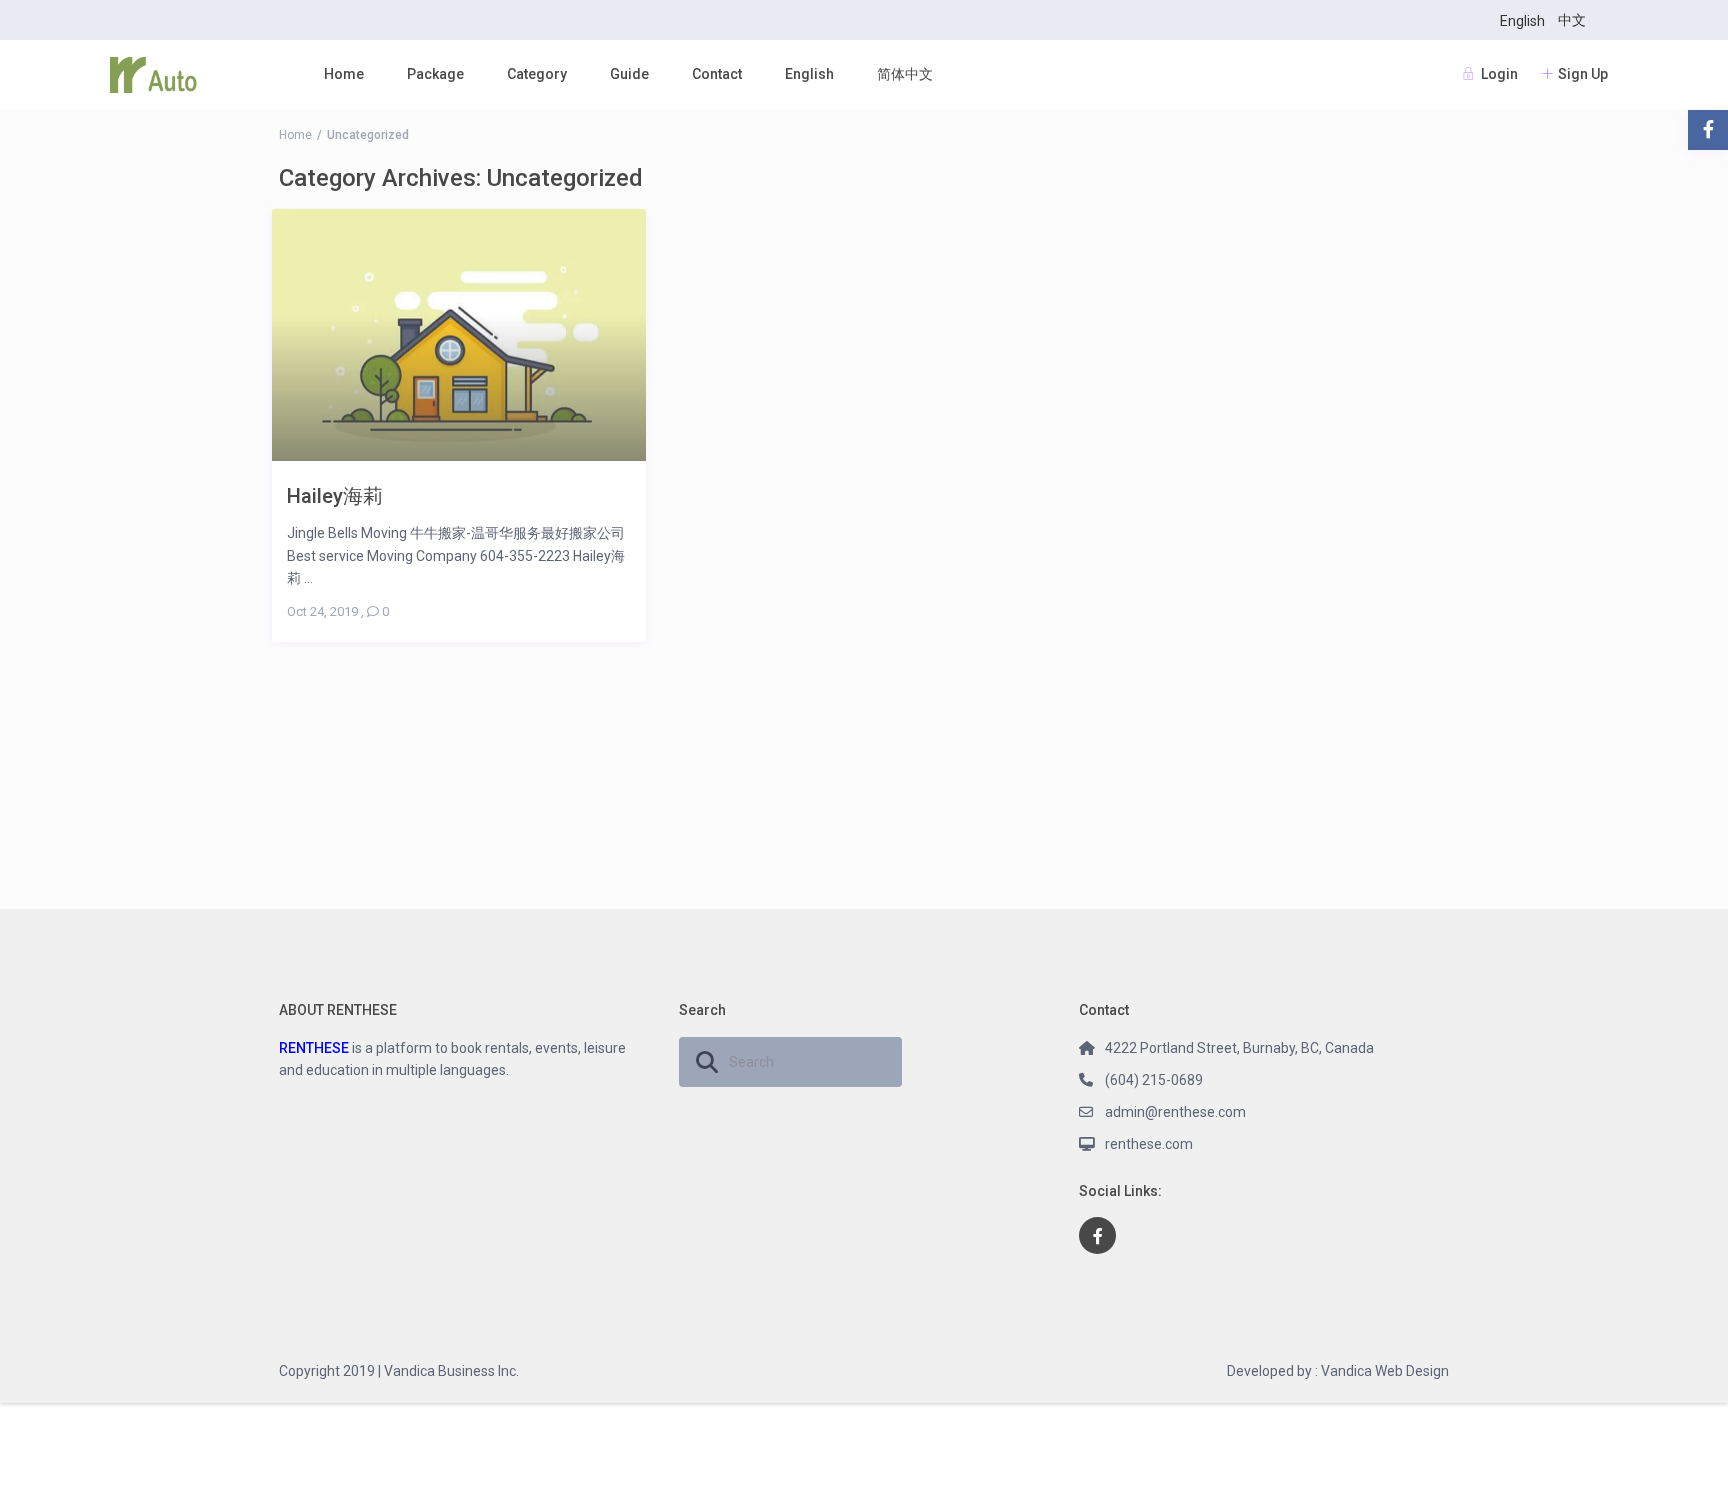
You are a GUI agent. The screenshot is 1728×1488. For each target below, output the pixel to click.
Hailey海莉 (335, 495)
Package (435, 74)
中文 (1572, 20)
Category (537, 74)
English (1522, 21)
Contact (717, 74)
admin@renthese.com (1175, 1112)
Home (344, 74)
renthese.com (1149, 1144)
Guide (629, 74)
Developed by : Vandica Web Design (1338, 1371)
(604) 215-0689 (1154, 1080)
